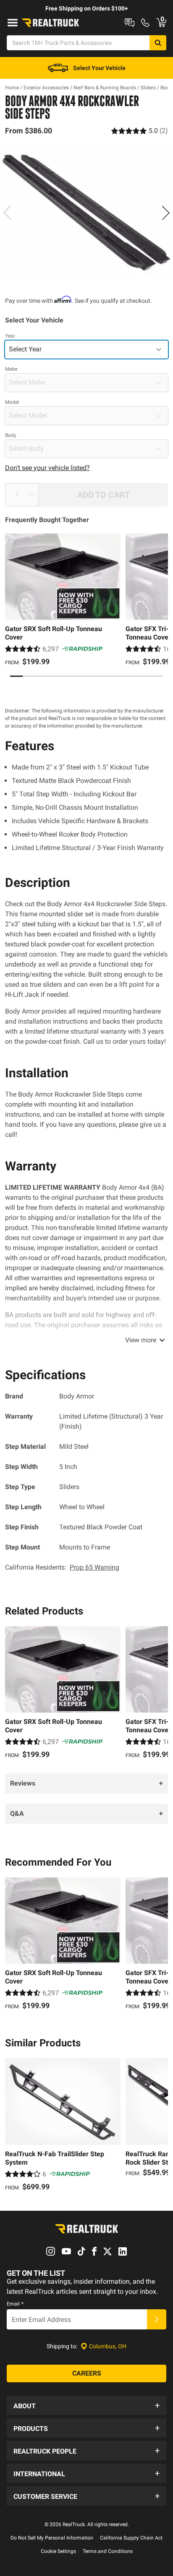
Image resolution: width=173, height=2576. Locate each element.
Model (12, 402)
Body (11, 435)
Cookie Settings (58, 2551)
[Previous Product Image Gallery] (8, 213)
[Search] (158, 43)
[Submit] (157, 2319)
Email (15, 2304)
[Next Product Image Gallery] (165, 213)
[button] (86, 2405)
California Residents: (62, 1567)
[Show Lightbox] (86, 211)
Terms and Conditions (108, 2551)
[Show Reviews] (140, 131)
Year (10, 336)
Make (11, 369)
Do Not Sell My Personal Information (52, 2538)
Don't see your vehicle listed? (47, 468)
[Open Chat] (130, 23)
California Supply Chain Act (131, 2538)
